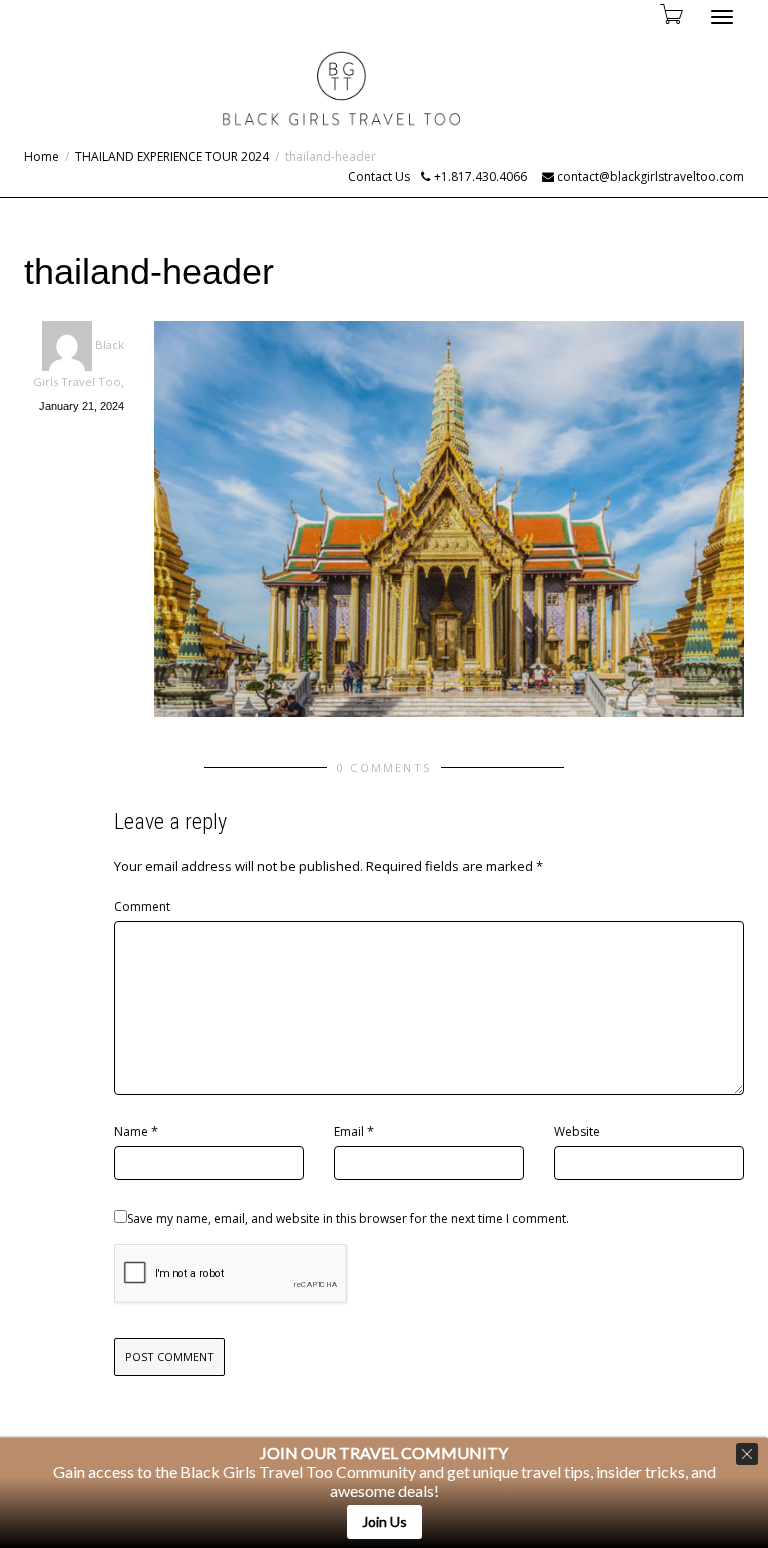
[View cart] (670, 13)
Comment (142, 906)
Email (349, 1131)
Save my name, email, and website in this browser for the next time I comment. (348, 1218)
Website (577, 1131)
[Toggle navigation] (722, 17)
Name (131, 1131)
